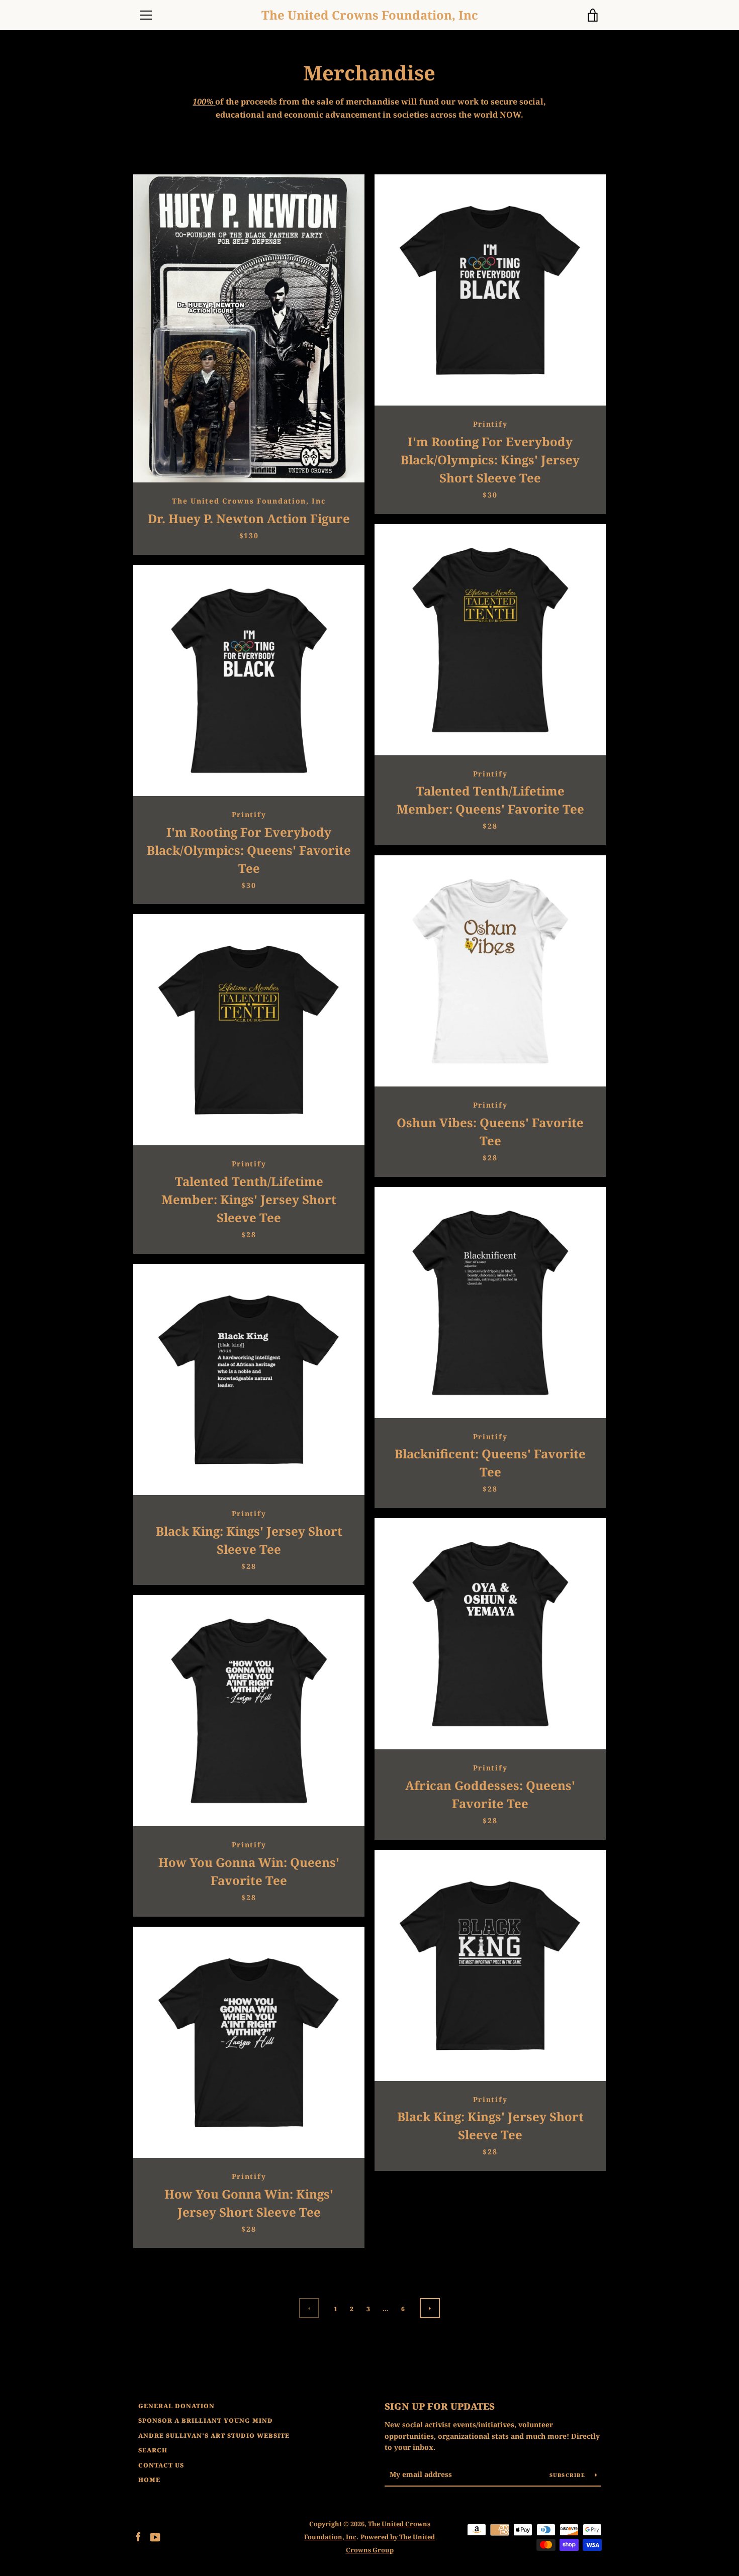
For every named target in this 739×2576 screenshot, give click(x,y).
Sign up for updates (440, 2406)
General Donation (176, 2406)
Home (149, 2480)
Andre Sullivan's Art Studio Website (214, 2436)
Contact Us (161, 2465)
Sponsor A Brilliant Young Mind (206, 2420)
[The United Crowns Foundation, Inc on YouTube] (155, 2536)
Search (153, 2450)
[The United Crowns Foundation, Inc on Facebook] (138, 2536)
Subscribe (569, 2475)
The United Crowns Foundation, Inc (370, 15)
